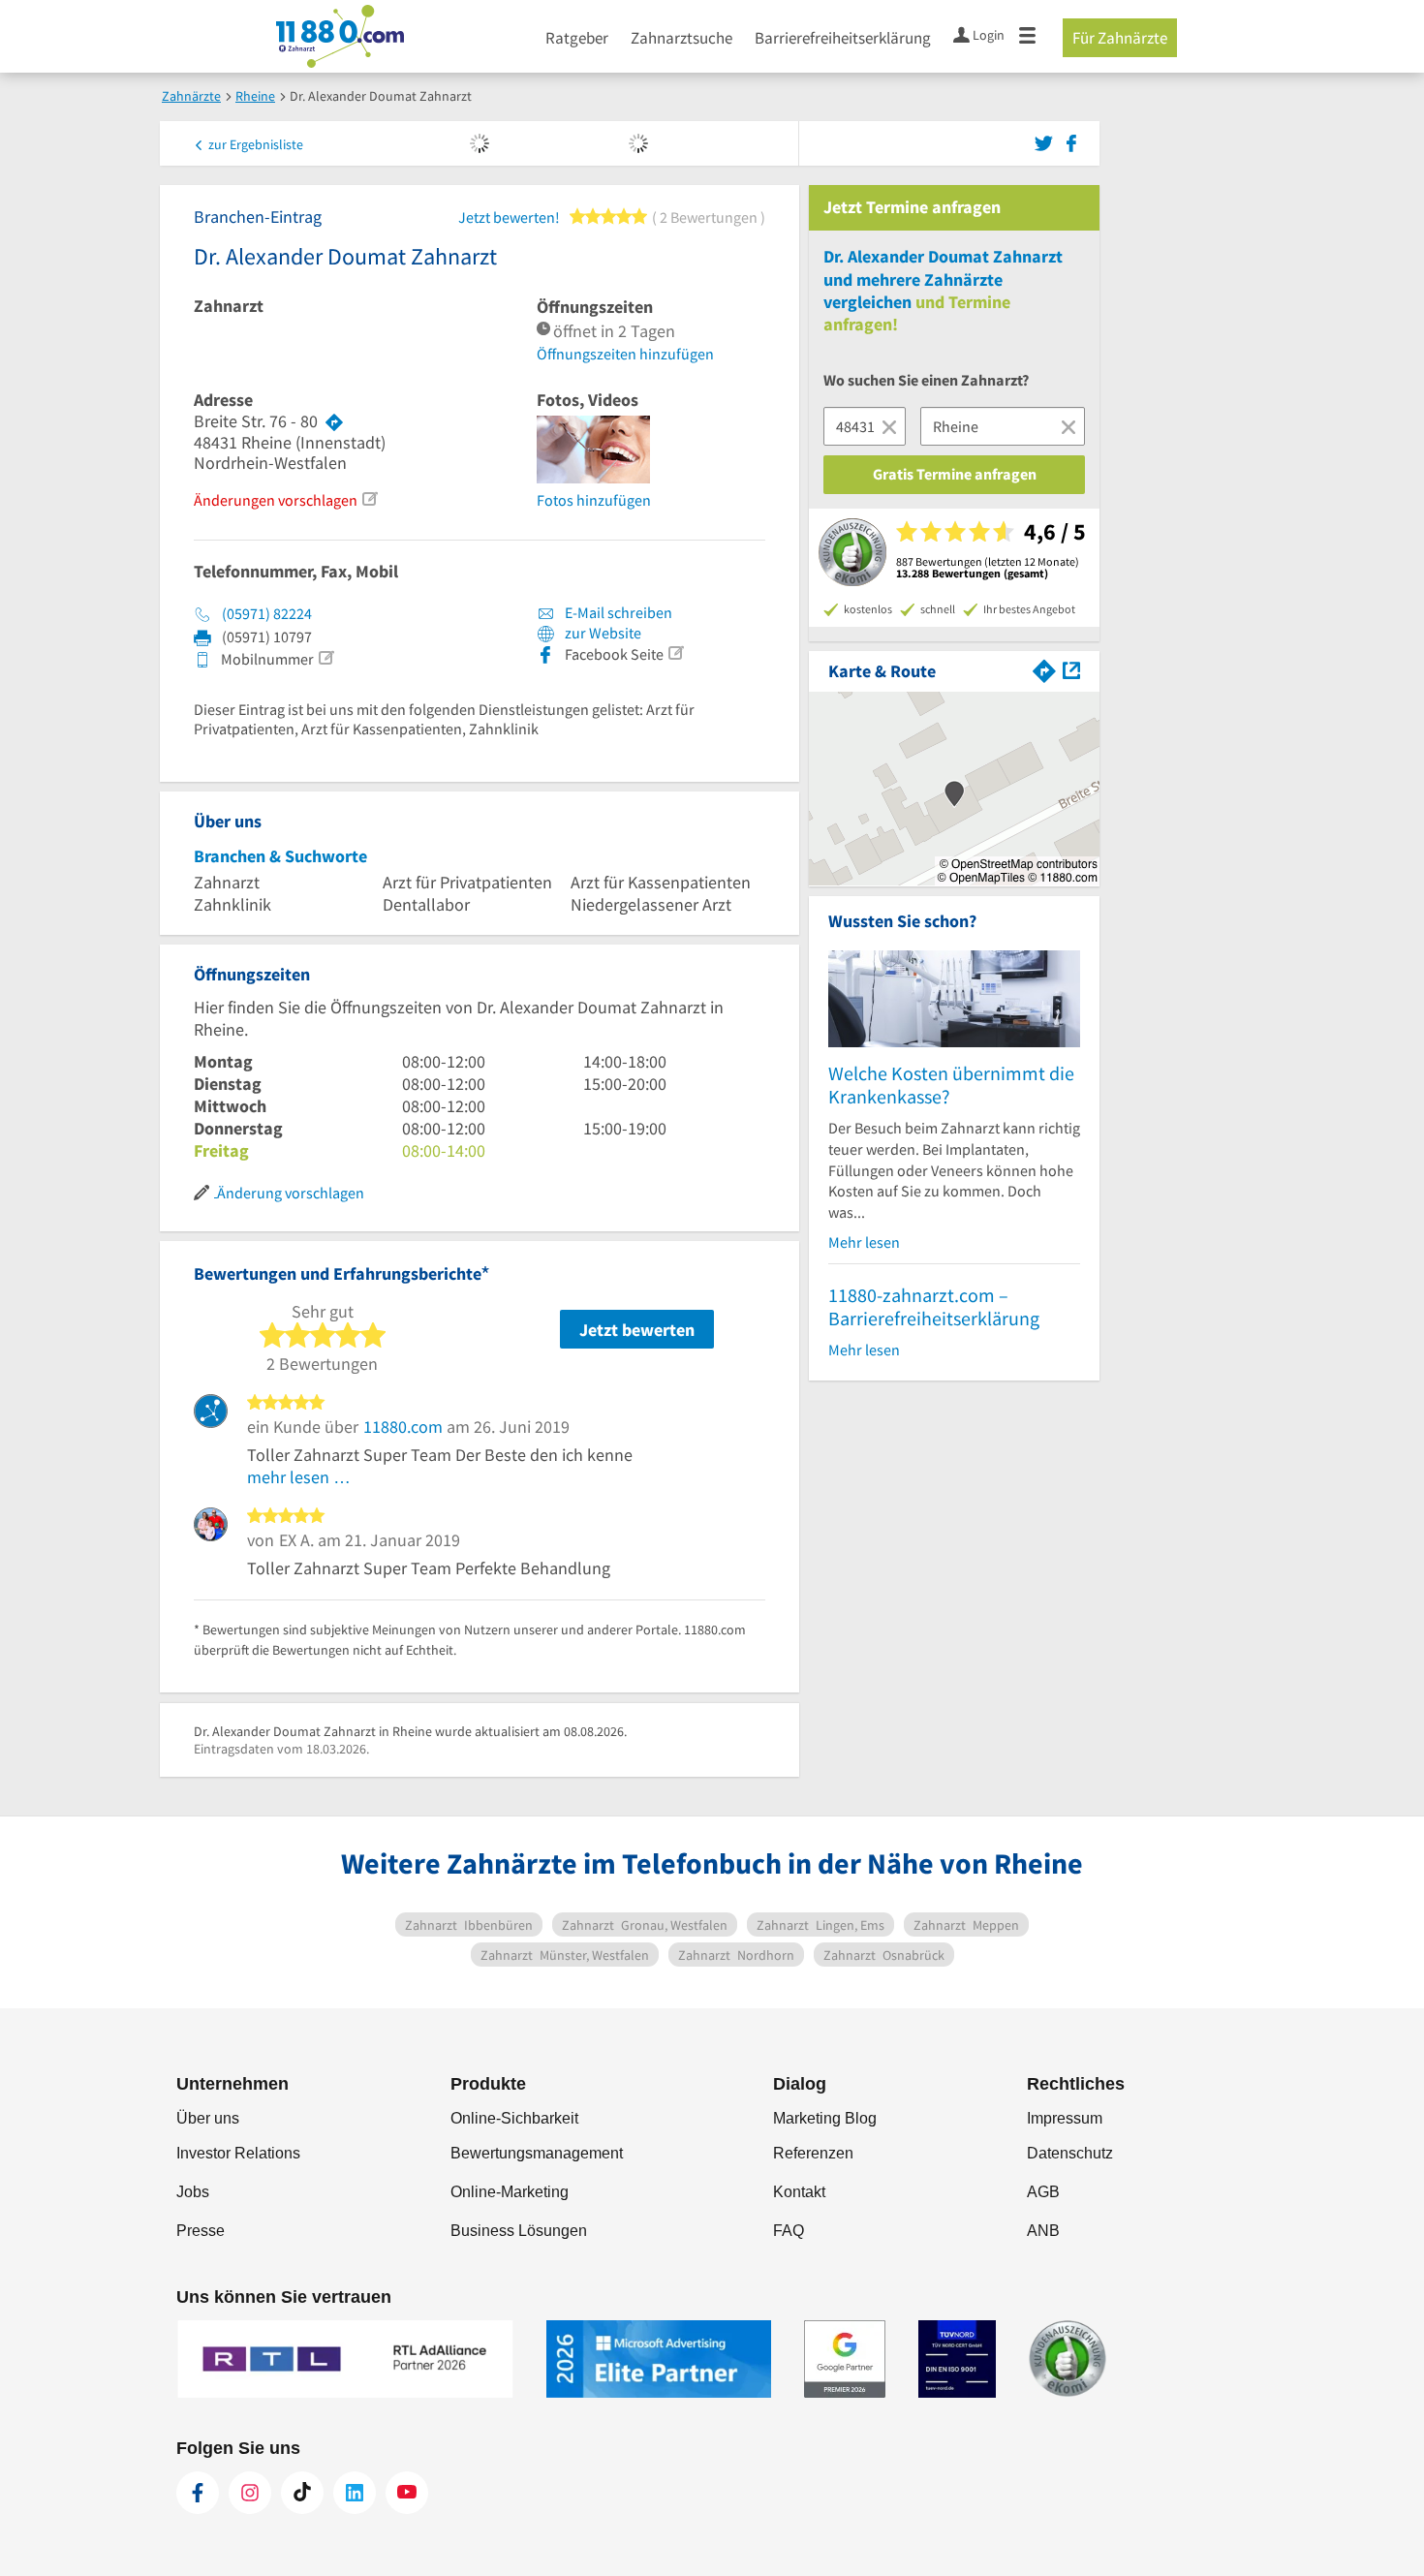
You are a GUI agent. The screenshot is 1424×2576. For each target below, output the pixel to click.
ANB (1043, 2231)
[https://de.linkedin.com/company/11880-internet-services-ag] (355, 2493)
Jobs (193, 2192)
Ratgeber (577, 38)
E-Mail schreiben (617, 612)
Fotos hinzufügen (594, 500)
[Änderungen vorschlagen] (369, 499)
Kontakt (799, 2192)
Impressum (1065, 2118)
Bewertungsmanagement (537, 2153)
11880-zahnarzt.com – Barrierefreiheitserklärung (934, 1306)
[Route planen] (334, 421)
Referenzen (813, 2153)
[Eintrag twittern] (1047, 141)
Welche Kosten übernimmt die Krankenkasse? (951, 1085)
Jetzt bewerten (637, 1330)
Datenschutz (1070, 2153)
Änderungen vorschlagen (276, 500)
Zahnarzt (229, 306)
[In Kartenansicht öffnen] (1071, 669)
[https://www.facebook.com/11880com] (198, 2493)
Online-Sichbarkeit (514, 2118)
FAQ (789, 2231)
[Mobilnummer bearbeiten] (325, 658)
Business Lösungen (519, 2231)
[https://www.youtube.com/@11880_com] (407, 2493)
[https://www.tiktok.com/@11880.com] (302, 2493)
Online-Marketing (510, 2192)
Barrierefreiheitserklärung (843, 38)
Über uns (208, 2118)
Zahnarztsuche (681, 38)
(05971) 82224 (267, 613)
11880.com (403, 1427)
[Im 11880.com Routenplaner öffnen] (1044, 669)
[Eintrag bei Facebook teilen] (1071, 141)
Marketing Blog (825, 2118)
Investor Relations (238, 2153)
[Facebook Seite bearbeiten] (675, 653)
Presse (201, 2231)
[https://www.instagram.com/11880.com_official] (250, 2493)
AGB (1043, 2192)
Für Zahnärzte (1120, 38)
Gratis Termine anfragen (955, 474)
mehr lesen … (299, 1477)
